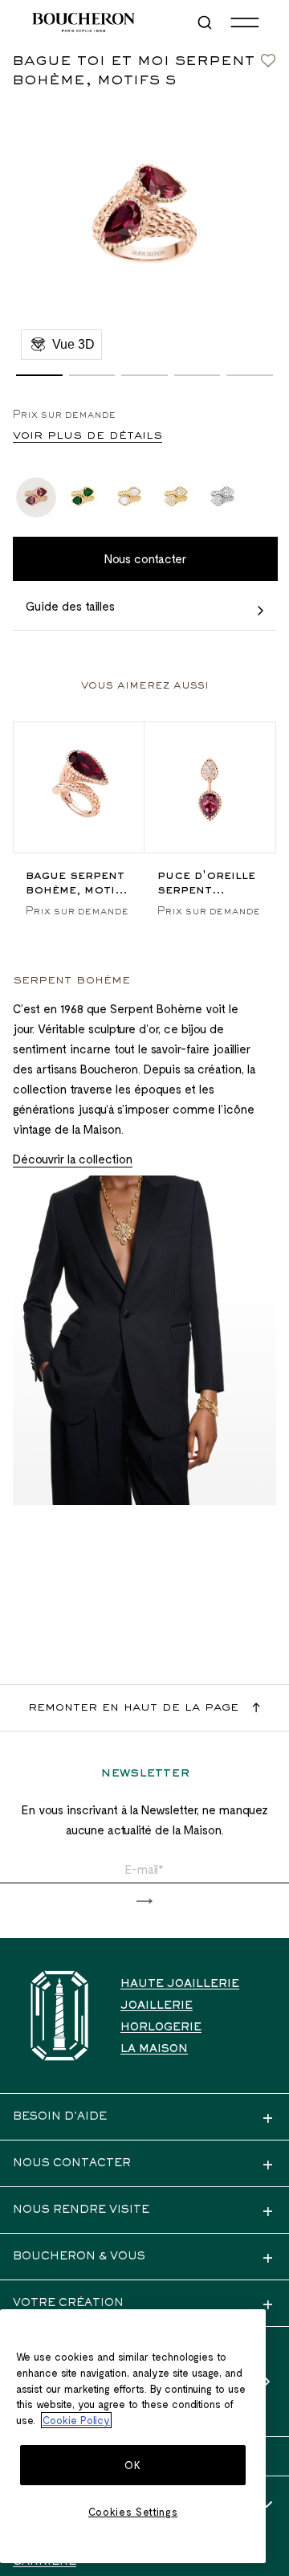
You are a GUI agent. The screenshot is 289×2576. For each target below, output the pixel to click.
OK (132, 2465)
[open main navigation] (245, 22)
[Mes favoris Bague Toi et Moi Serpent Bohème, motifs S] (268, 56)
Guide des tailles (70, 606)
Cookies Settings (133, 2512)
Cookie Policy (76, 2420)
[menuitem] (206, 22)
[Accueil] (59, 2016)
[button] (39, 375)
